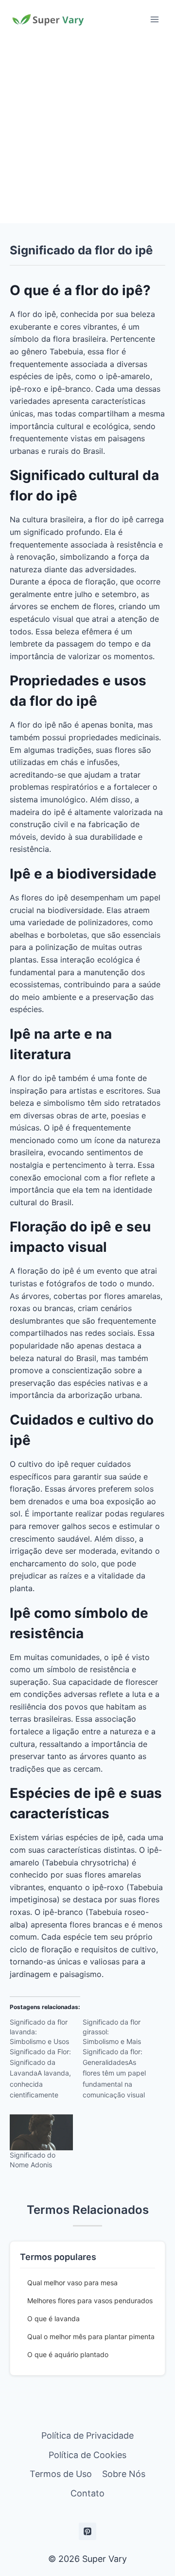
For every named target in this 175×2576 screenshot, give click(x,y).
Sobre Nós (124, 2474)
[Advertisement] (87, 131)
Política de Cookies (87, 2455)
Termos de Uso (61, 2474)
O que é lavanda (53, 2318)
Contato (87, 2493)
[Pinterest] (87, 2531)
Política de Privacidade (87, 2435)
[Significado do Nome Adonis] (41, 2132)
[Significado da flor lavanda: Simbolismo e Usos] (46, 2062)
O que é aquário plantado (68, 2354)
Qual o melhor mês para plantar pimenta (91, 2336)
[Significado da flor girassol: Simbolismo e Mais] (119, 2062)
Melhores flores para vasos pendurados (90, 2301)
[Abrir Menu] (154, 19)
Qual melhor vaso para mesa (72, 2283)
